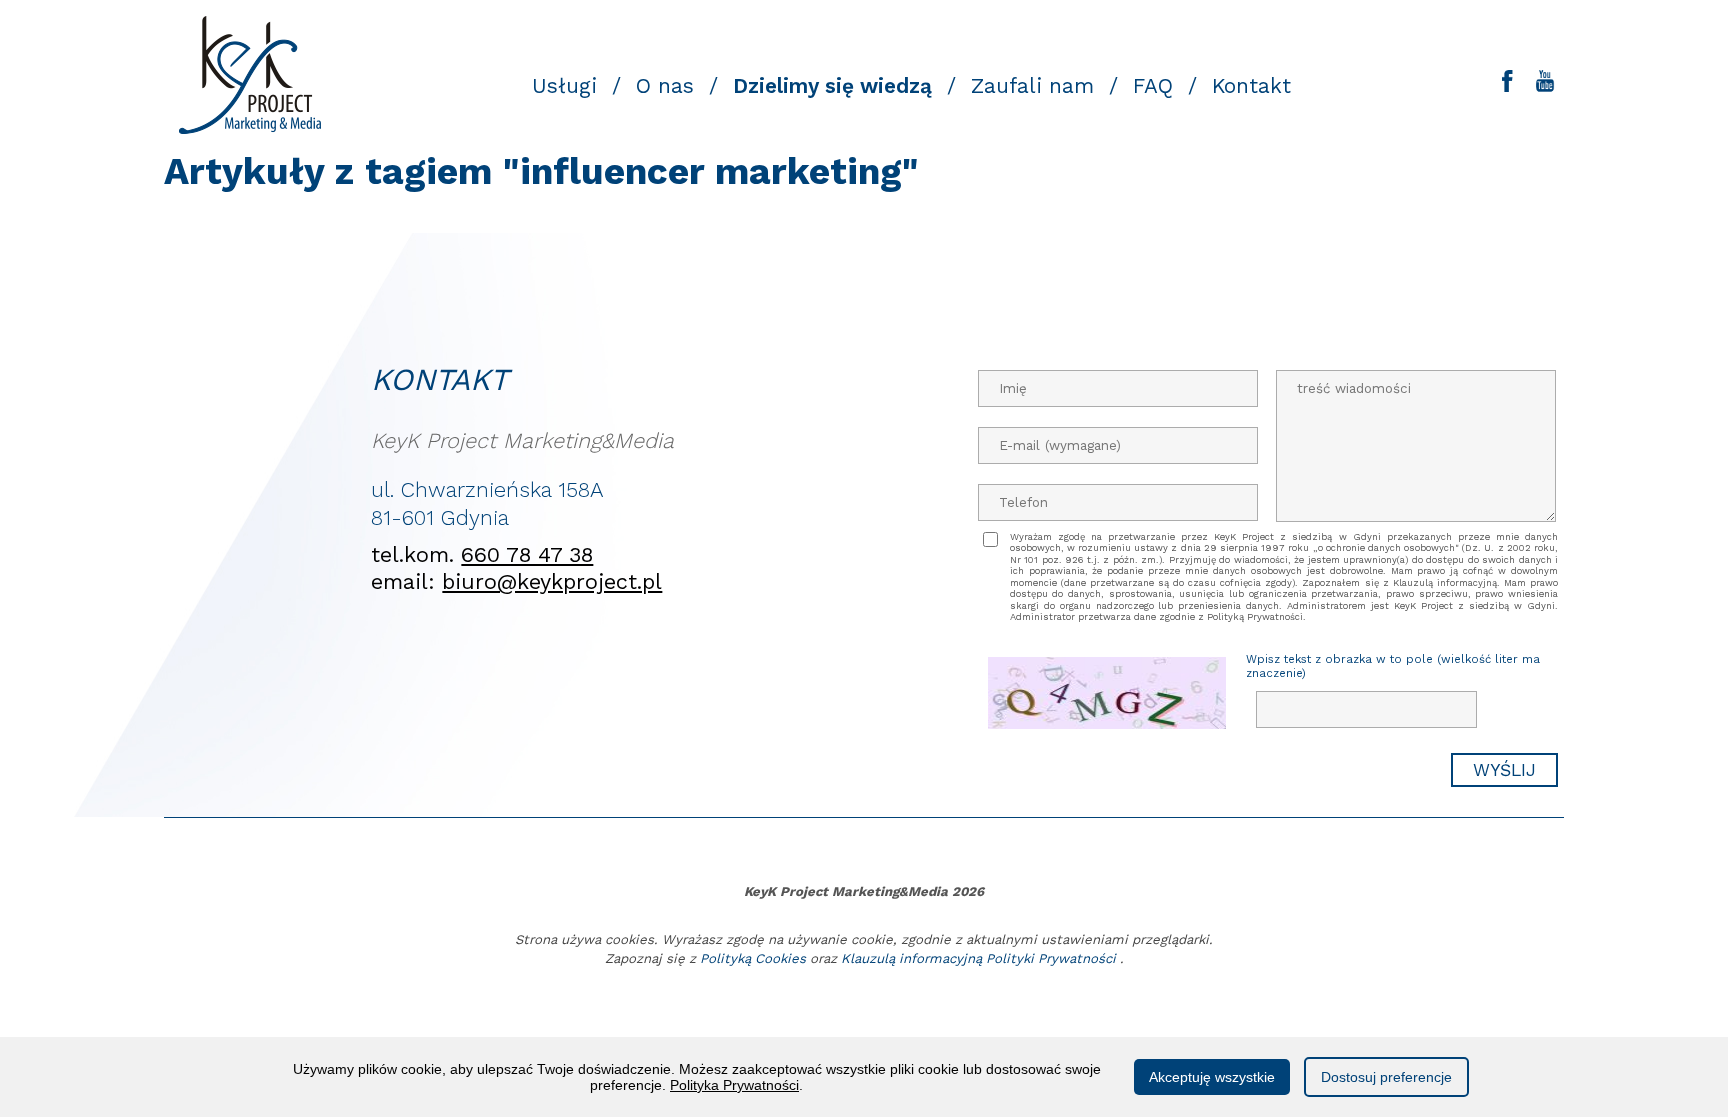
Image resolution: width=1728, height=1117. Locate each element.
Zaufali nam (1032, 86)
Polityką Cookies (753, 958)
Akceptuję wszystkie (1212, 1077)
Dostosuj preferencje (1386, 1077)
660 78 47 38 (527, 554)
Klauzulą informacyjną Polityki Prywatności (978, 958)
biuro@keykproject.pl (552, 581)
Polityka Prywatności (734, 1085)
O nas (665, 86)
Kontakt (1251, 86)
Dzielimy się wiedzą (832, 86)
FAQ (1153, 86)
